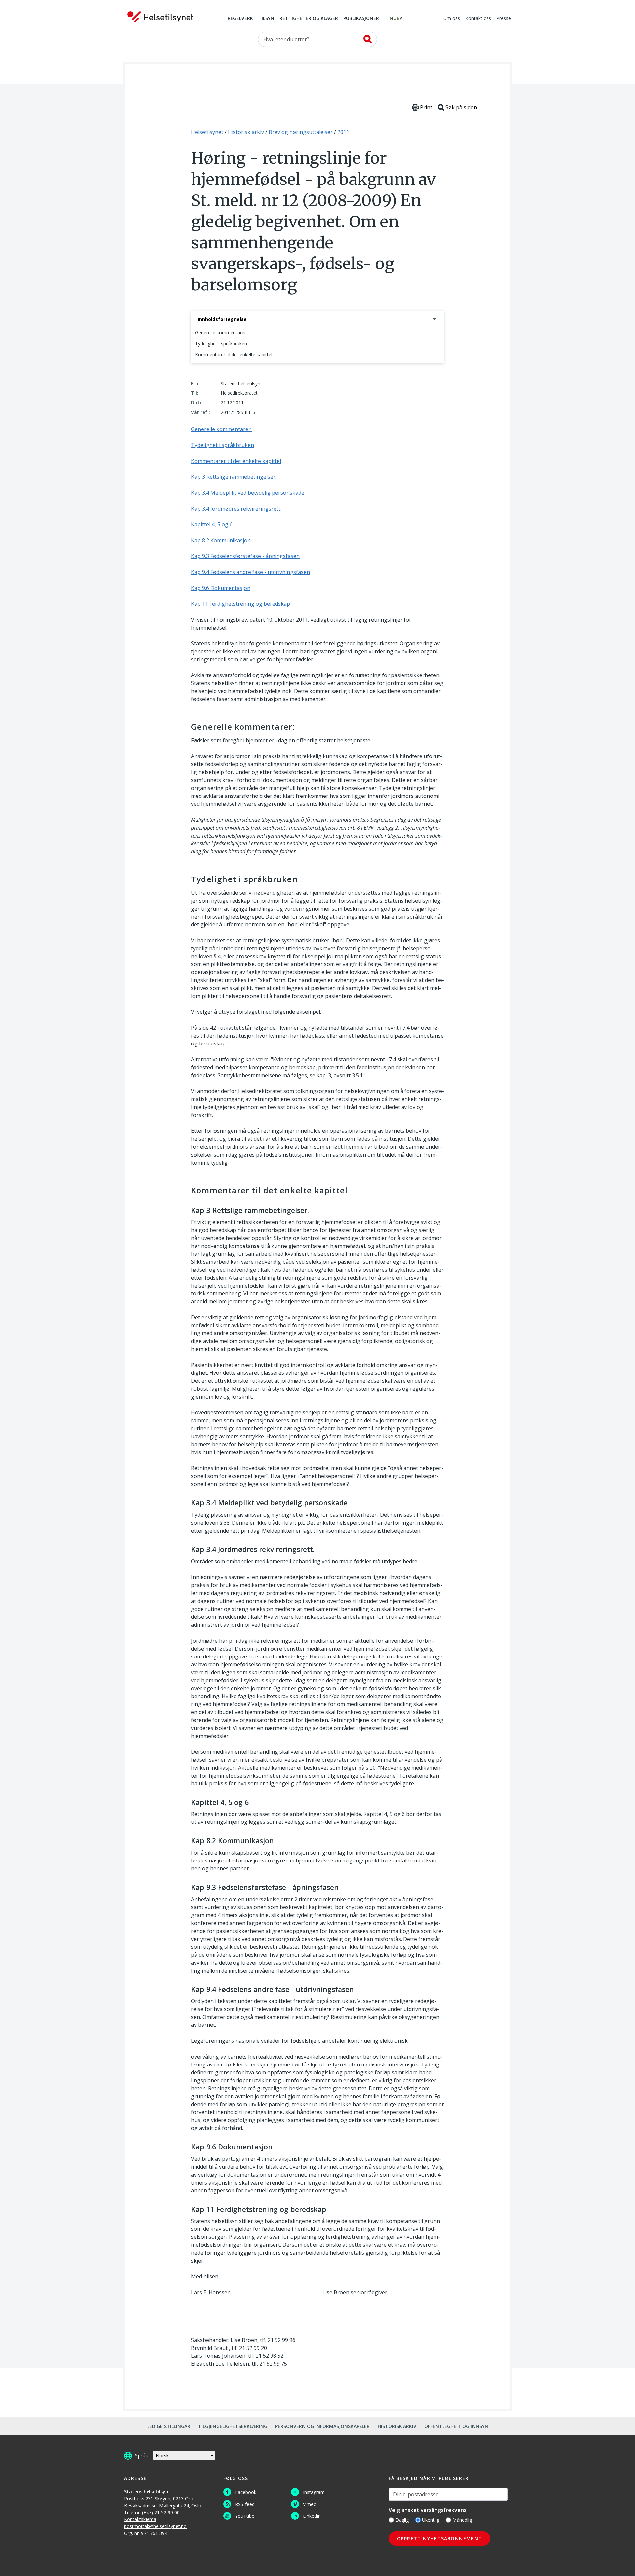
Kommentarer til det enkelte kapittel (234, 355)
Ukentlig (431, 2520)
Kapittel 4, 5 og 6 (212, 524)
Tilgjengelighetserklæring (233, 2426)
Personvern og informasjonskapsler (322, 2426)
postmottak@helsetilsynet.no (155, 2526)
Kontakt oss (478, 19)
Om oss (452, 19)
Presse (504, 19)
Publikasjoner (361, 19)
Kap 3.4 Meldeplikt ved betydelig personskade (248, 493)
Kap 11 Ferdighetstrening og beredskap (241, 604)
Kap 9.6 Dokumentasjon (221, 588)
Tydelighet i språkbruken (221, 343)
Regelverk (240, 19)
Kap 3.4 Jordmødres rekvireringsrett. (236, 509)
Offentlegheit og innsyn (456, 2426)
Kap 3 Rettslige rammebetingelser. (234, 477)
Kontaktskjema (140, 2519)
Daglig (402, 2520)
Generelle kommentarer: (221, 332)
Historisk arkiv (397, 2426)
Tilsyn (266, 19)
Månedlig (462, 2520)
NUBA (396, 19)
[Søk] (368, 39)
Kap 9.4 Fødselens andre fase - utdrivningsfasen (251, 572)
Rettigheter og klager (309, 19)
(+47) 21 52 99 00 (161, 2512)
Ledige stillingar (169, 2426)
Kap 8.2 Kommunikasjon (221, 540)
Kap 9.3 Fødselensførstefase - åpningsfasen (245, 556)
